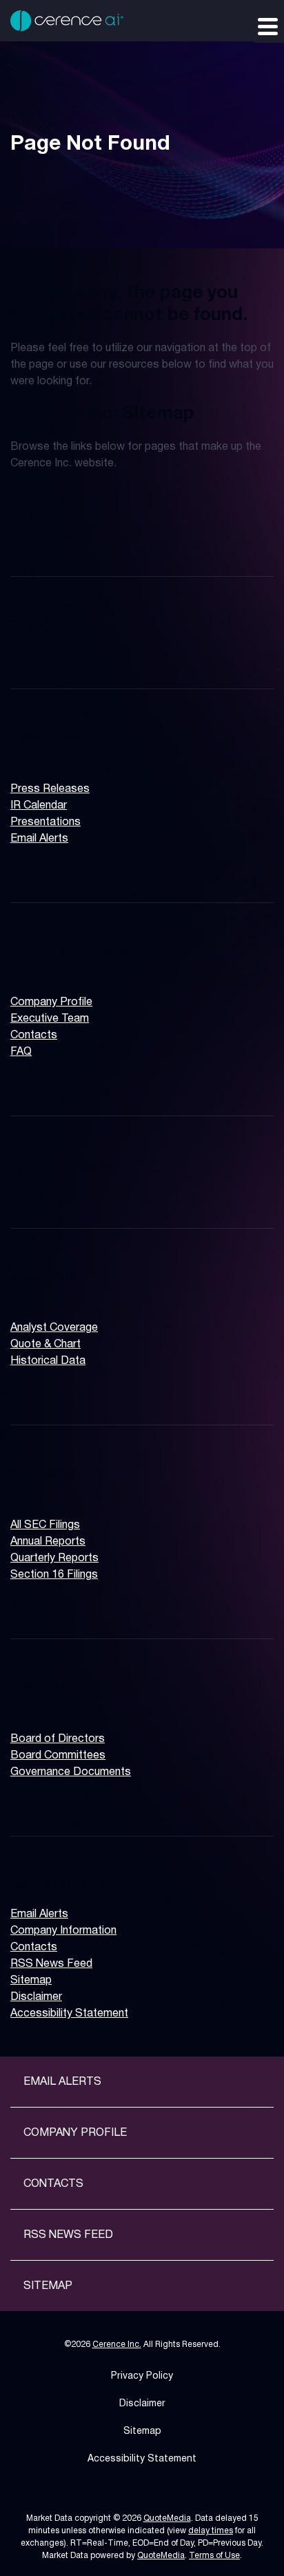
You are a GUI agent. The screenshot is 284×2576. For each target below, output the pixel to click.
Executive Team (50, 1019)
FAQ (21, 1052)
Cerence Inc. (117, 2345)
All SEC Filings (45, 1525)
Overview (38, 513)
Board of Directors (58, 1739)
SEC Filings (43, 1474)
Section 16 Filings (54, 1575)
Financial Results (60, 1165)
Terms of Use (214, 2556)
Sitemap (31, 1981)
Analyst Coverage (54, 1328)
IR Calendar (39, 806)
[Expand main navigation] (267, 26)
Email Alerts (39, 839)
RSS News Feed (51, 1964)
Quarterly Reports (54, 1558)
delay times (211, 2531)
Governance (46, 1687)
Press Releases (50, 789)
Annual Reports (48, 1542)
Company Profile (51, 1002)
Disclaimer (36, 1997)
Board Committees (58, 1756)
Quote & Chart (45, 1345)
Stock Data (44, 1277)
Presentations (45, 822)
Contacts (34, 1036)
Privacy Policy (142, 2376)
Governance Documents (71, 1772)
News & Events (54, 737)
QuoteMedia (167, 2518)
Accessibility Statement (69, 2014)
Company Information (74, 951)
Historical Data (48, 1361)
